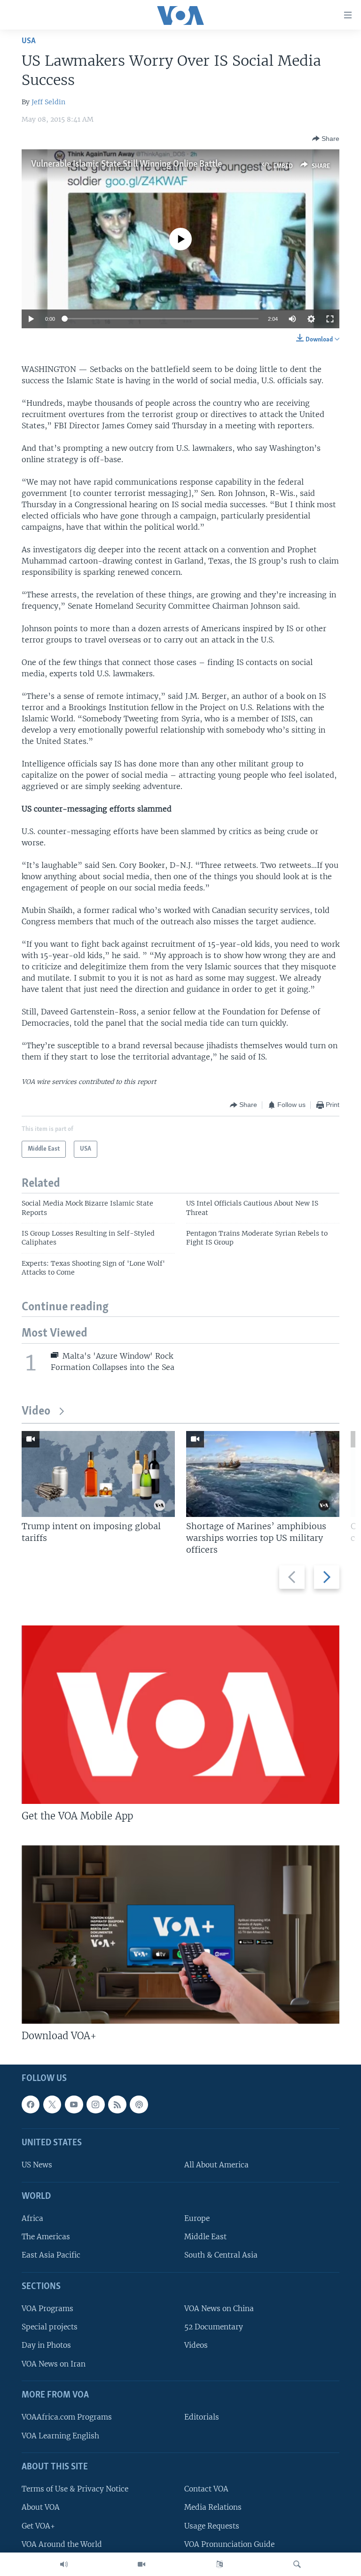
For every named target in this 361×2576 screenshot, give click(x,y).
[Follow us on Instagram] (95, 2104)
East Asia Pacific (51, 2255)
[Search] (297, 2564)
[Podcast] (139, 2104)
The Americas (46, 2237)
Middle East (205, 2237)
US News (37, 2165)
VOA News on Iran (54, 2364)
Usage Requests (212, 2526)
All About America (216, 2165)
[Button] (326, 139)
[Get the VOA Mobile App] (180, 1715)
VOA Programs (47, 2309)
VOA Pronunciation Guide (229, 2544)
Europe (197, 2218)
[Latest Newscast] (64, 2564)
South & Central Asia (221, 2255)
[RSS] (117, 2104)
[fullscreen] (330, 319)
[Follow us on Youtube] (74, 2104)
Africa (32, 2218)
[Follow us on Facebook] (31, 2104)
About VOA (41, 2507)
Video (36, 1412)
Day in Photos (46, 2346)
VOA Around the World (62, 2544)
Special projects (50, 2327)
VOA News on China (219, 2309)
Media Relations (213, 2507)
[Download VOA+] (180, 1934)
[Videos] (141, 2564)
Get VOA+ (38, 2526)
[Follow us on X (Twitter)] (52, 2104)
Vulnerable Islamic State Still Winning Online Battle (126, 164)
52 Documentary (214, 2327)
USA (29, 41)
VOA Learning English (60, 2436)
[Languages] (220, 2564)
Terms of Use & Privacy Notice (75, 2489)
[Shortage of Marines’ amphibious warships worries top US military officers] (263, 1474)
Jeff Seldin (48, 102)
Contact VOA (206, 2489)
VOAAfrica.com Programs (67, 2417)
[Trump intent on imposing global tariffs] (98, 1474)
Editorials (202, 2417)
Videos (196, 2346)
